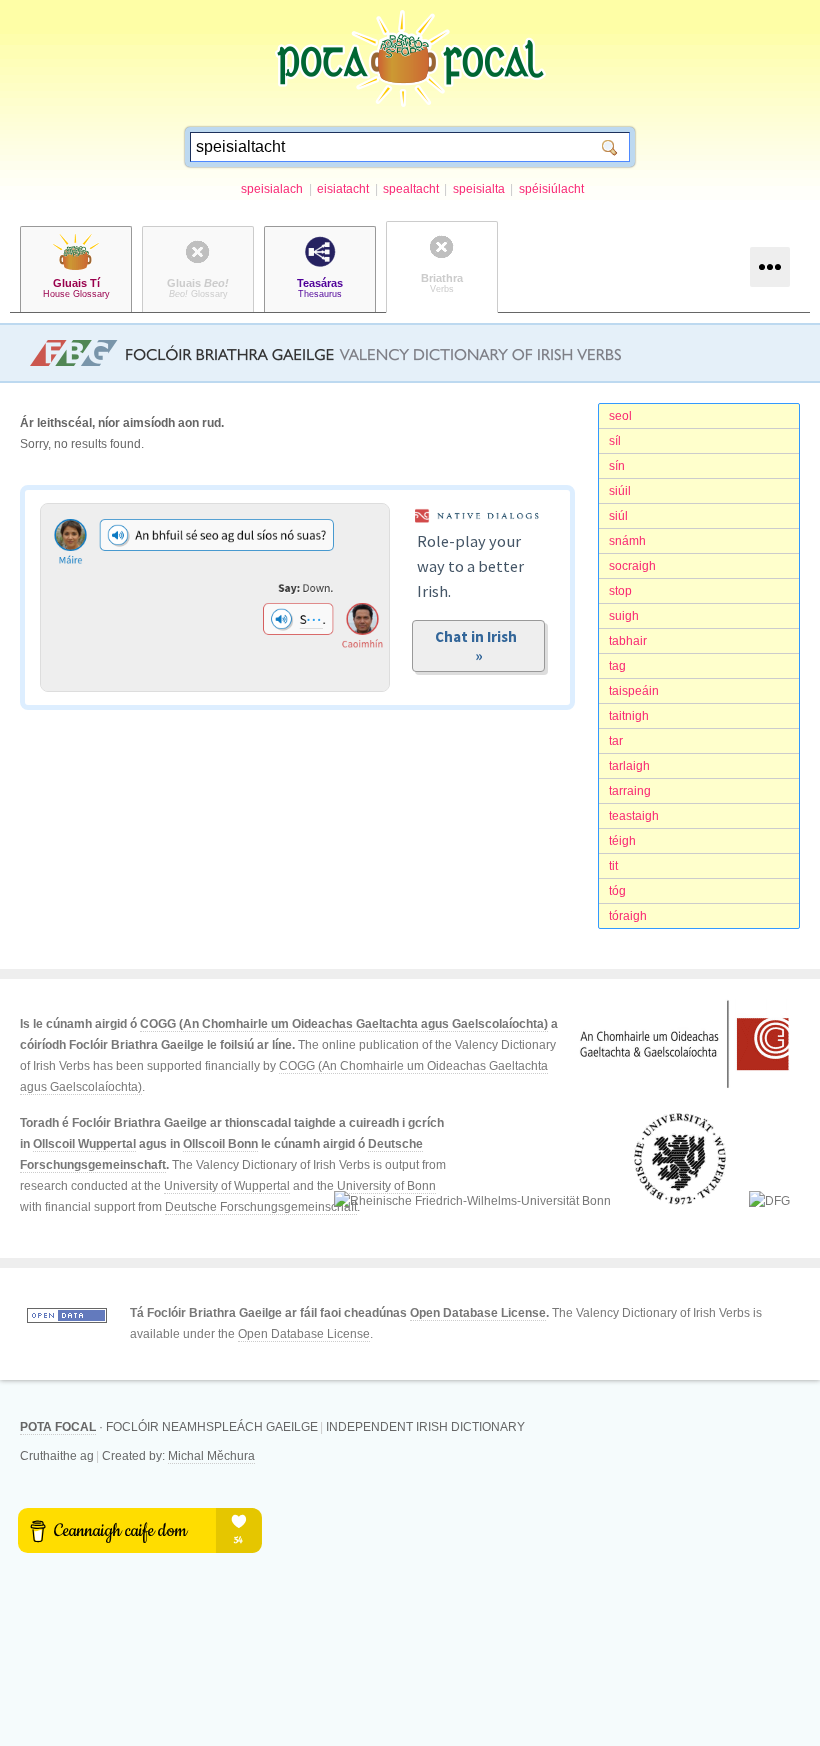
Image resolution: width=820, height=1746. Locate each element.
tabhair (628, 641)
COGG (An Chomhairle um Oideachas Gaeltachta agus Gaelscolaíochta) (344, 1024)
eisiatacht (343, 189)
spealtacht (411, 189)
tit (613, 866)
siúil (620, 491)
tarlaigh (629, 766)
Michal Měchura (211, 1456)
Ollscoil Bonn (220, 1144)
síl (615, 441)
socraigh (632, 566)
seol (620, 416)
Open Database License (478, 1313)
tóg (617, 891)
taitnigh (629, 716)
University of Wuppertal (227, 1186)
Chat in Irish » (479, 646)
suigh (624, 616)
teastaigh (634, 816)
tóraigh (628, 916)
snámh (627, 541)
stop (620, 591)
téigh (622, 841)
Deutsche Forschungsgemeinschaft (261, 1207)
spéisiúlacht (551, 189)
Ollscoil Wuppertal (84, 1144)
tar (616, 741)
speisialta (479, 189)
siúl (618, 516)
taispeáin (634, 691)
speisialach (272, 189)
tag (617, 666)
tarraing (630, 791)
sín (617, 466)
